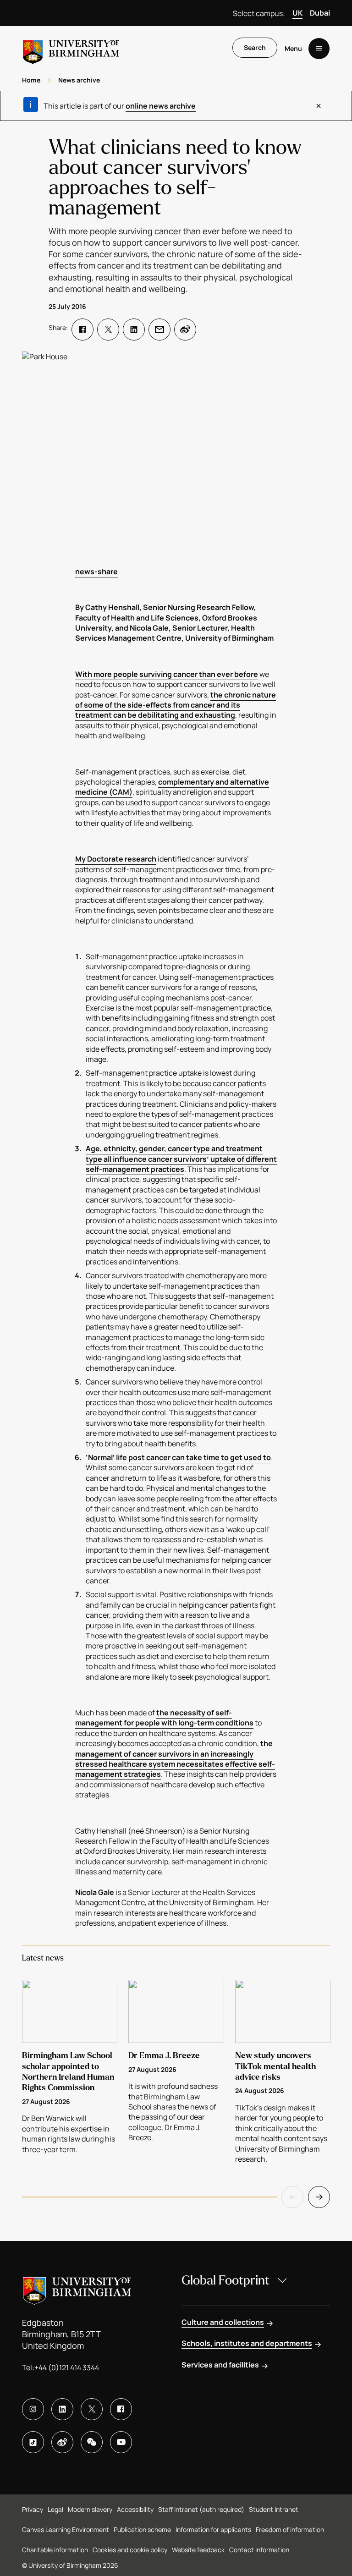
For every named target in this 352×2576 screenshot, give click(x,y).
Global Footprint (225, 2280)
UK (297, 13)
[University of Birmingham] (71, 48)
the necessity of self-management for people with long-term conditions (164, 1718)
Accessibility (135, 2509)
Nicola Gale (95, 1892)
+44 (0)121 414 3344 (67, 2367)
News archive (79, 80)
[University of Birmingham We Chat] (92, 2442)
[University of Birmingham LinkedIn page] (62, 2409)
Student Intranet (274, 2509)
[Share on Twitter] (108, 330)
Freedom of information (290, 2529)
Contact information (259, 2550)
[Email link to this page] (159, 330)
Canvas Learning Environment (66, 2529)
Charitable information (55, 2550)
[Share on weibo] (185, 330)
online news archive (161, 106)
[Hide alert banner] (319, 106)
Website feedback (198, 2550)
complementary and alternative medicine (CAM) (172, 787)
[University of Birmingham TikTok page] (33, 2442)
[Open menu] (319, 49)
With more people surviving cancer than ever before (167, 674)
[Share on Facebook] (82, 330)
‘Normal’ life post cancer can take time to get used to (178, 1457)
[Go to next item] (319, 2197)
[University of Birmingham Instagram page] (33, 2409)
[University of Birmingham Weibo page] (62, 2442)
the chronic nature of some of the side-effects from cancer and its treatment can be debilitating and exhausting (176, 705)
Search (255, 47)
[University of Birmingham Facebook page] (121, 2409)
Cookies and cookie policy (130, 2550)
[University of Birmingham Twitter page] (92, 2409)
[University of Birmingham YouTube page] (121, 2442)
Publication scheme (142, 2529)
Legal (55, 2509)
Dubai (320, 13)
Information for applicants (213, 2529)
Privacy (33, 2509)
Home (31, 80)
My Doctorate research (116, 859)
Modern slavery (90, 2509)
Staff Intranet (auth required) (201, 2509)
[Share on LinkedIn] (134, 330)
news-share (96, 571)
